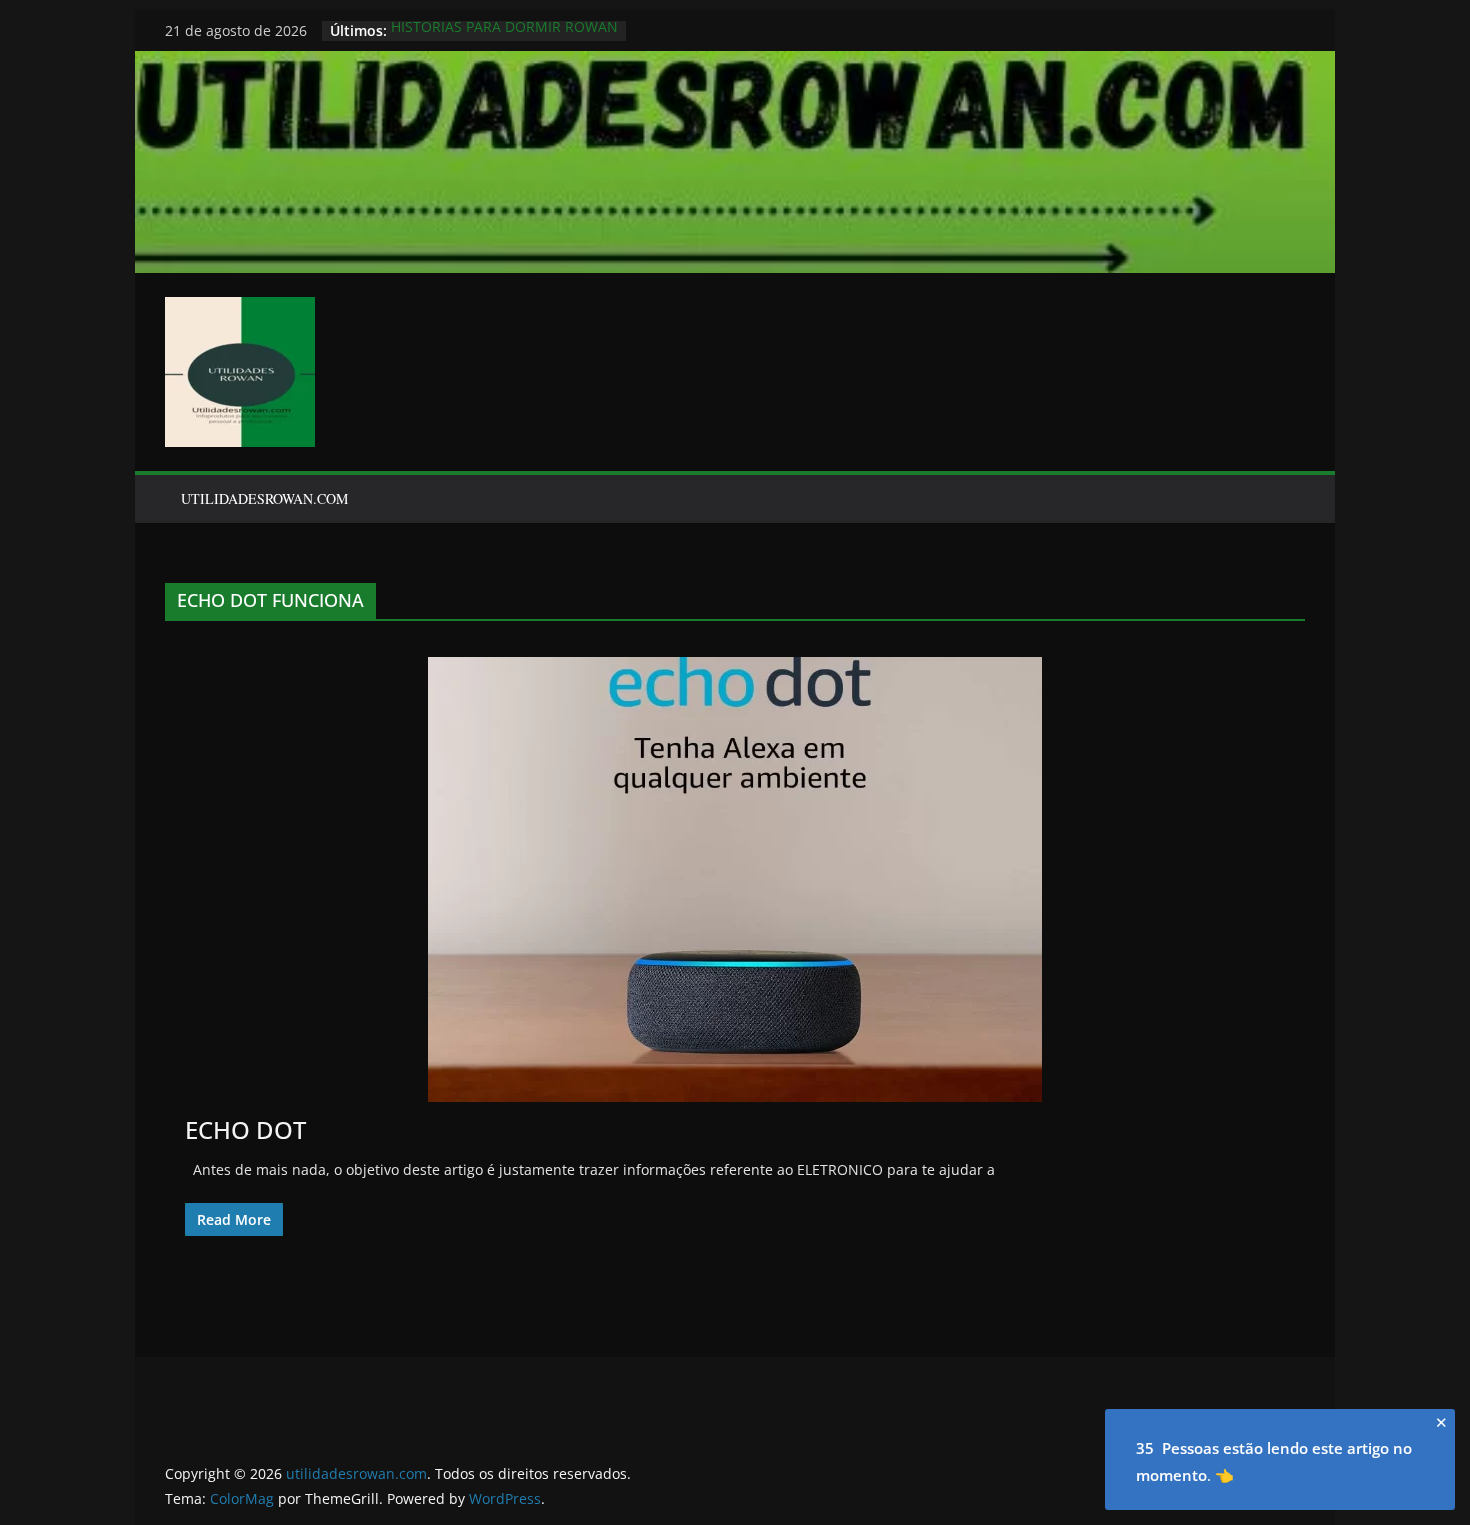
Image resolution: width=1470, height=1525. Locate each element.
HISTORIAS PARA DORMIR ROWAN (504, 30)
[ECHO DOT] (735, 879)
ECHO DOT (245, 1129)
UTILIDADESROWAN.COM (264, 498)
